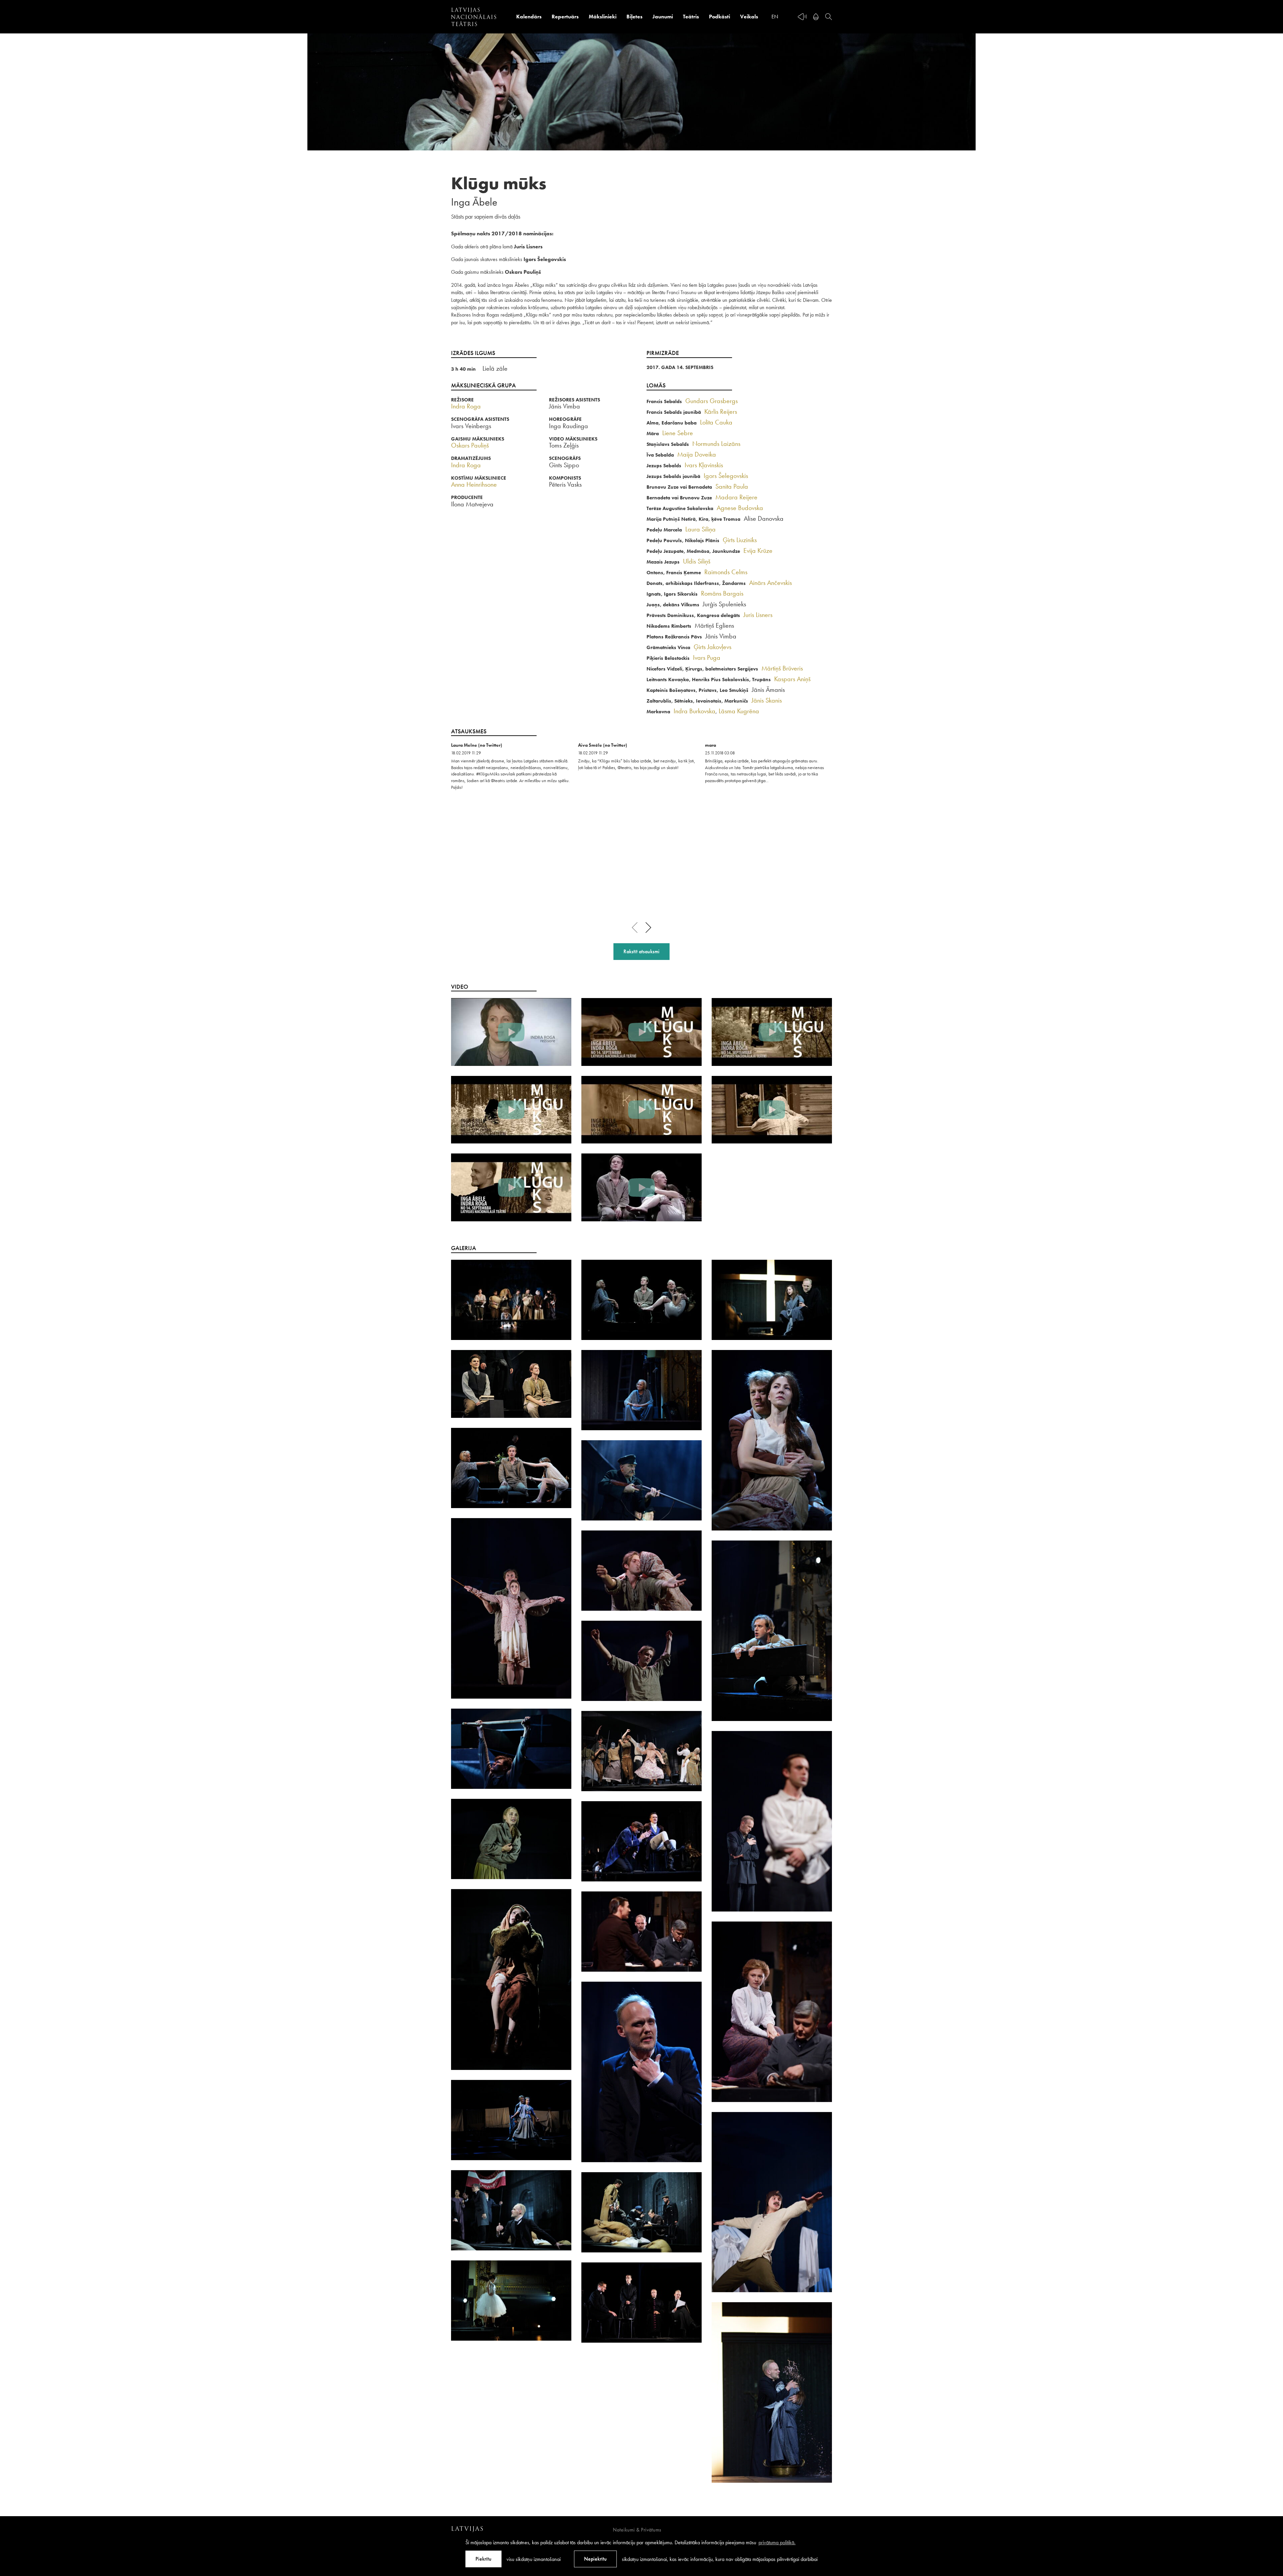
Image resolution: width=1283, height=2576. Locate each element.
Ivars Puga (707, 657)
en (775, 17)
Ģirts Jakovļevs (712, 647)
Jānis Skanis (767, 700)
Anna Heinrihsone (474, 484)
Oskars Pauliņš (470, 445)
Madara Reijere (736, 497)
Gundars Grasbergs (711, 401)
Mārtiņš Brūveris (782, 668)
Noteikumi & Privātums (637, 2530)
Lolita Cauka (716, 422)
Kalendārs (529, 17)
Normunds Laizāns (716, 444)
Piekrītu (483, 2559)
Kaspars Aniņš (792, 679)
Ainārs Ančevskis (770, 583)
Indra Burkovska (694, 711)
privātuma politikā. (777, 2542)
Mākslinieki (603, 17)
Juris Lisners (758, 615)
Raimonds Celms (726, 572)
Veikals (749, 17)
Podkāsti (720, 17)
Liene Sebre (678, 433)
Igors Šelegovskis (726, 476)
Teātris (691, 17)
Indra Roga (466, 406)
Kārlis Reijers (721, 411)
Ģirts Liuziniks (740, 540)
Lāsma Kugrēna (739, 711)
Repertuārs (565, 17)
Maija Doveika (697, 454)
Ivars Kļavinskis (704, 465)
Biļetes (634, 17)
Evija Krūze (758, 550)
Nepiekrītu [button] (595, 2559)
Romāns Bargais (722, 593)
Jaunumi (663, 17)
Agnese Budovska (740, 508)
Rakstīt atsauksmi (641, 951)
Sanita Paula (732, 486)
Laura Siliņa (700, 529)
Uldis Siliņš (697, 561)
